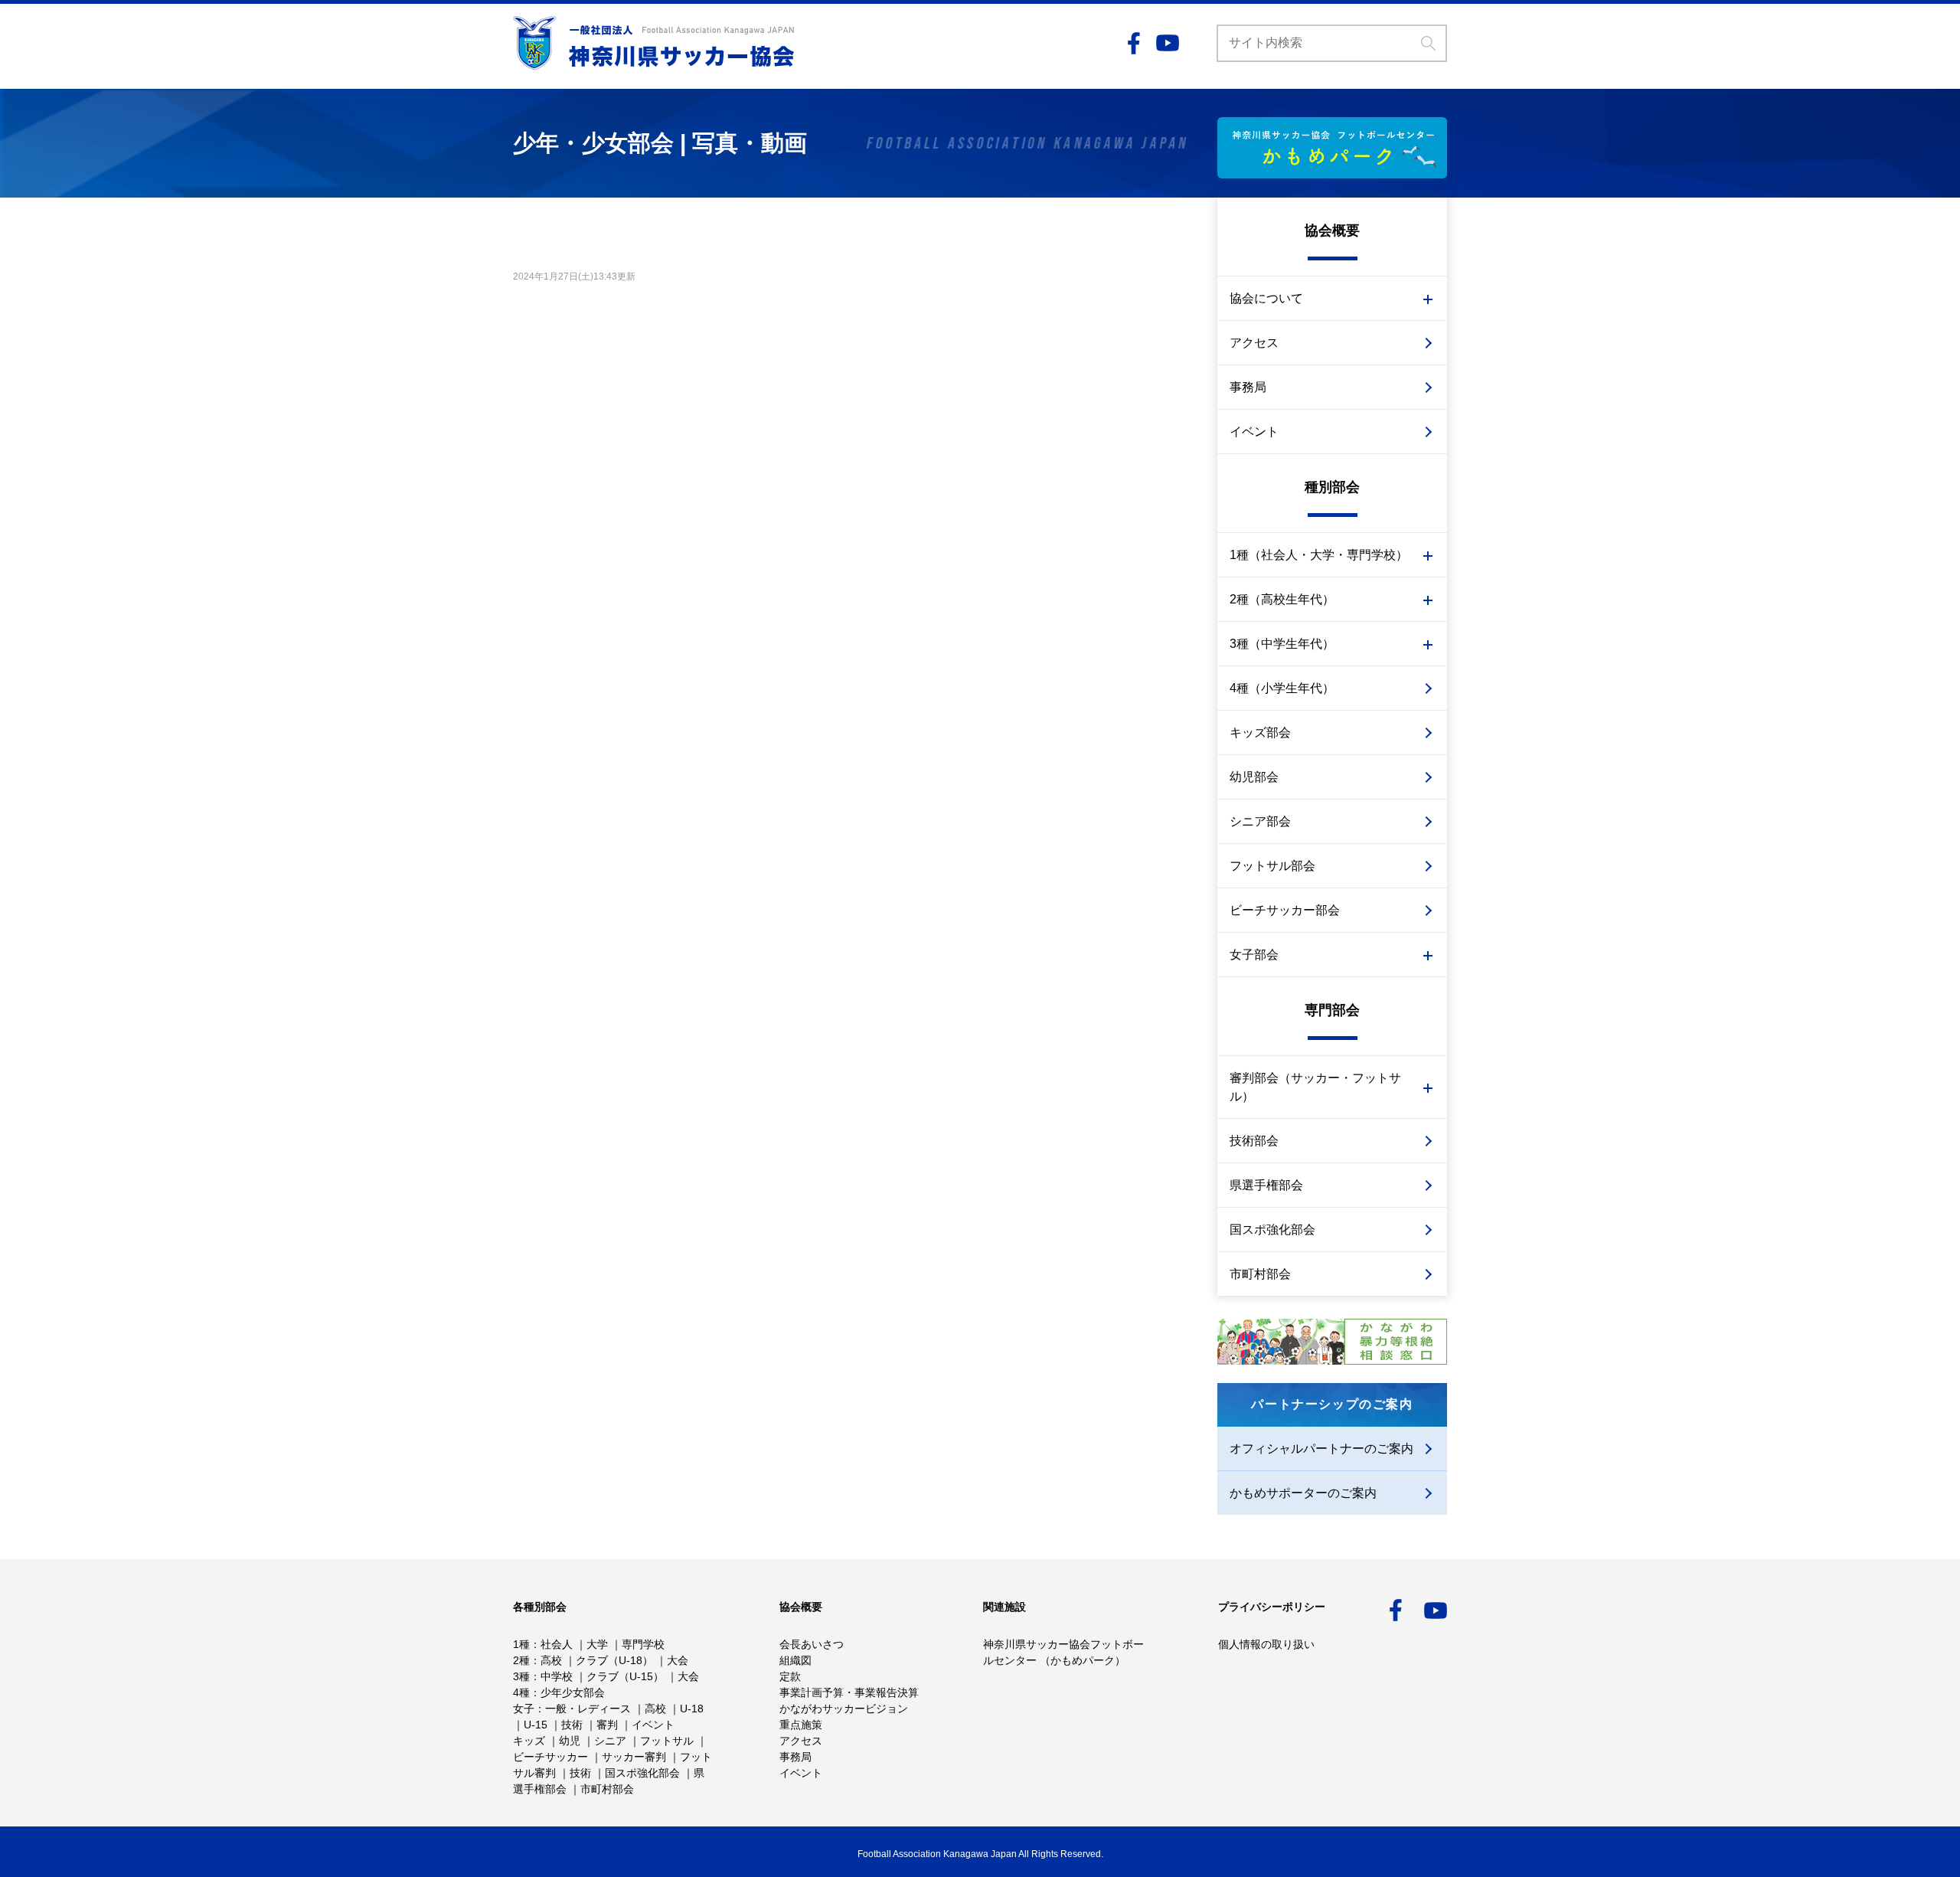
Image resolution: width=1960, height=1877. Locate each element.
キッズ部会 (1260, 732)
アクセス (1254, 343)
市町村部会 (1260, 1274)
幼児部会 (1254, 777)
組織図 (795, 1660)
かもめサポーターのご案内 (1303, 1493)
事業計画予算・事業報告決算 (849, 1692)
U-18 (692, 1709)
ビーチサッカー (550, 1757)
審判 (607, 1725)
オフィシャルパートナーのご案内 (1321, 1449)
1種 (521, 1644)
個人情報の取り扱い (1266, 1644)
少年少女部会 (573, 1692)
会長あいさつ (812, 1644)
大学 (597, 1644)
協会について (1266, 298)
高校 (551, 1660)
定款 (790, 1676)
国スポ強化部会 (1272, 1230)
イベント (1254, 432)
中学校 (557, 1676)
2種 (521, 1660)
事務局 (1248, 387)
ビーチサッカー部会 (1285, 910)
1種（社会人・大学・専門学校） (1319, 555)
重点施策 (801, 1725)
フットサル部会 (1272, 866)
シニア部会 (1260, 821)
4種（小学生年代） (1282, 688)
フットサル (667, 1741)
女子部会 (1254, 955)
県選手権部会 (1266, 1185)
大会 (678, 1660)
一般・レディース (588, 1709)
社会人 (557, 1644)
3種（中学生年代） (1282, 644)
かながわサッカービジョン (844, 1709)
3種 (521, 1676)
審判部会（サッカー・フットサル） (1315, 1087)
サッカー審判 (634, 1757)
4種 (521, 1692)
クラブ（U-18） (614, 1660)
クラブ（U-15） (625, 1676)
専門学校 (643, 1644)
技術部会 (1254, 1141)
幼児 (570, 1741)
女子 (524, 1709)
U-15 (536, 1725)
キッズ (529, 1741)
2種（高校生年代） (1282, 599)
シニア (610, 1741)
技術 (572, 1725)
